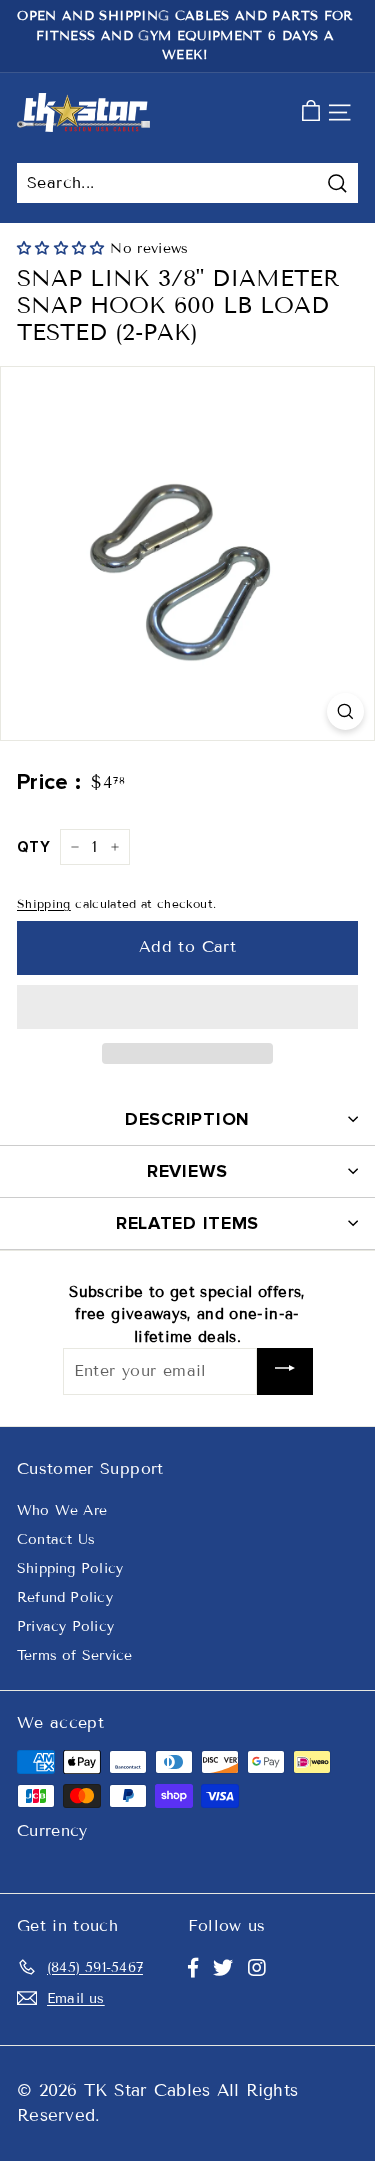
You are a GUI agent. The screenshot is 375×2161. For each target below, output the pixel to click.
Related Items (187, 1223)
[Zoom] (345, 711)
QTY (33, 847)
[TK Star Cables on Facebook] (193, 1968)
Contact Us (56, 1539)
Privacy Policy (65, 1626)
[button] (63, 248)
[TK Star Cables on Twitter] (223, 1968)
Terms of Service (74, 1655)
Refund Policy (65, 1597)
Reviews (187, 1171)
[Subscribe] (285, 1371)
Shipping (44, 903)
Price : (49, 782)
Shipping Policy (70, 1568)
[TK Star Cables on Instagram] (257, 1968)
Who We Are (62, 1510)
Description (187, 1119)
